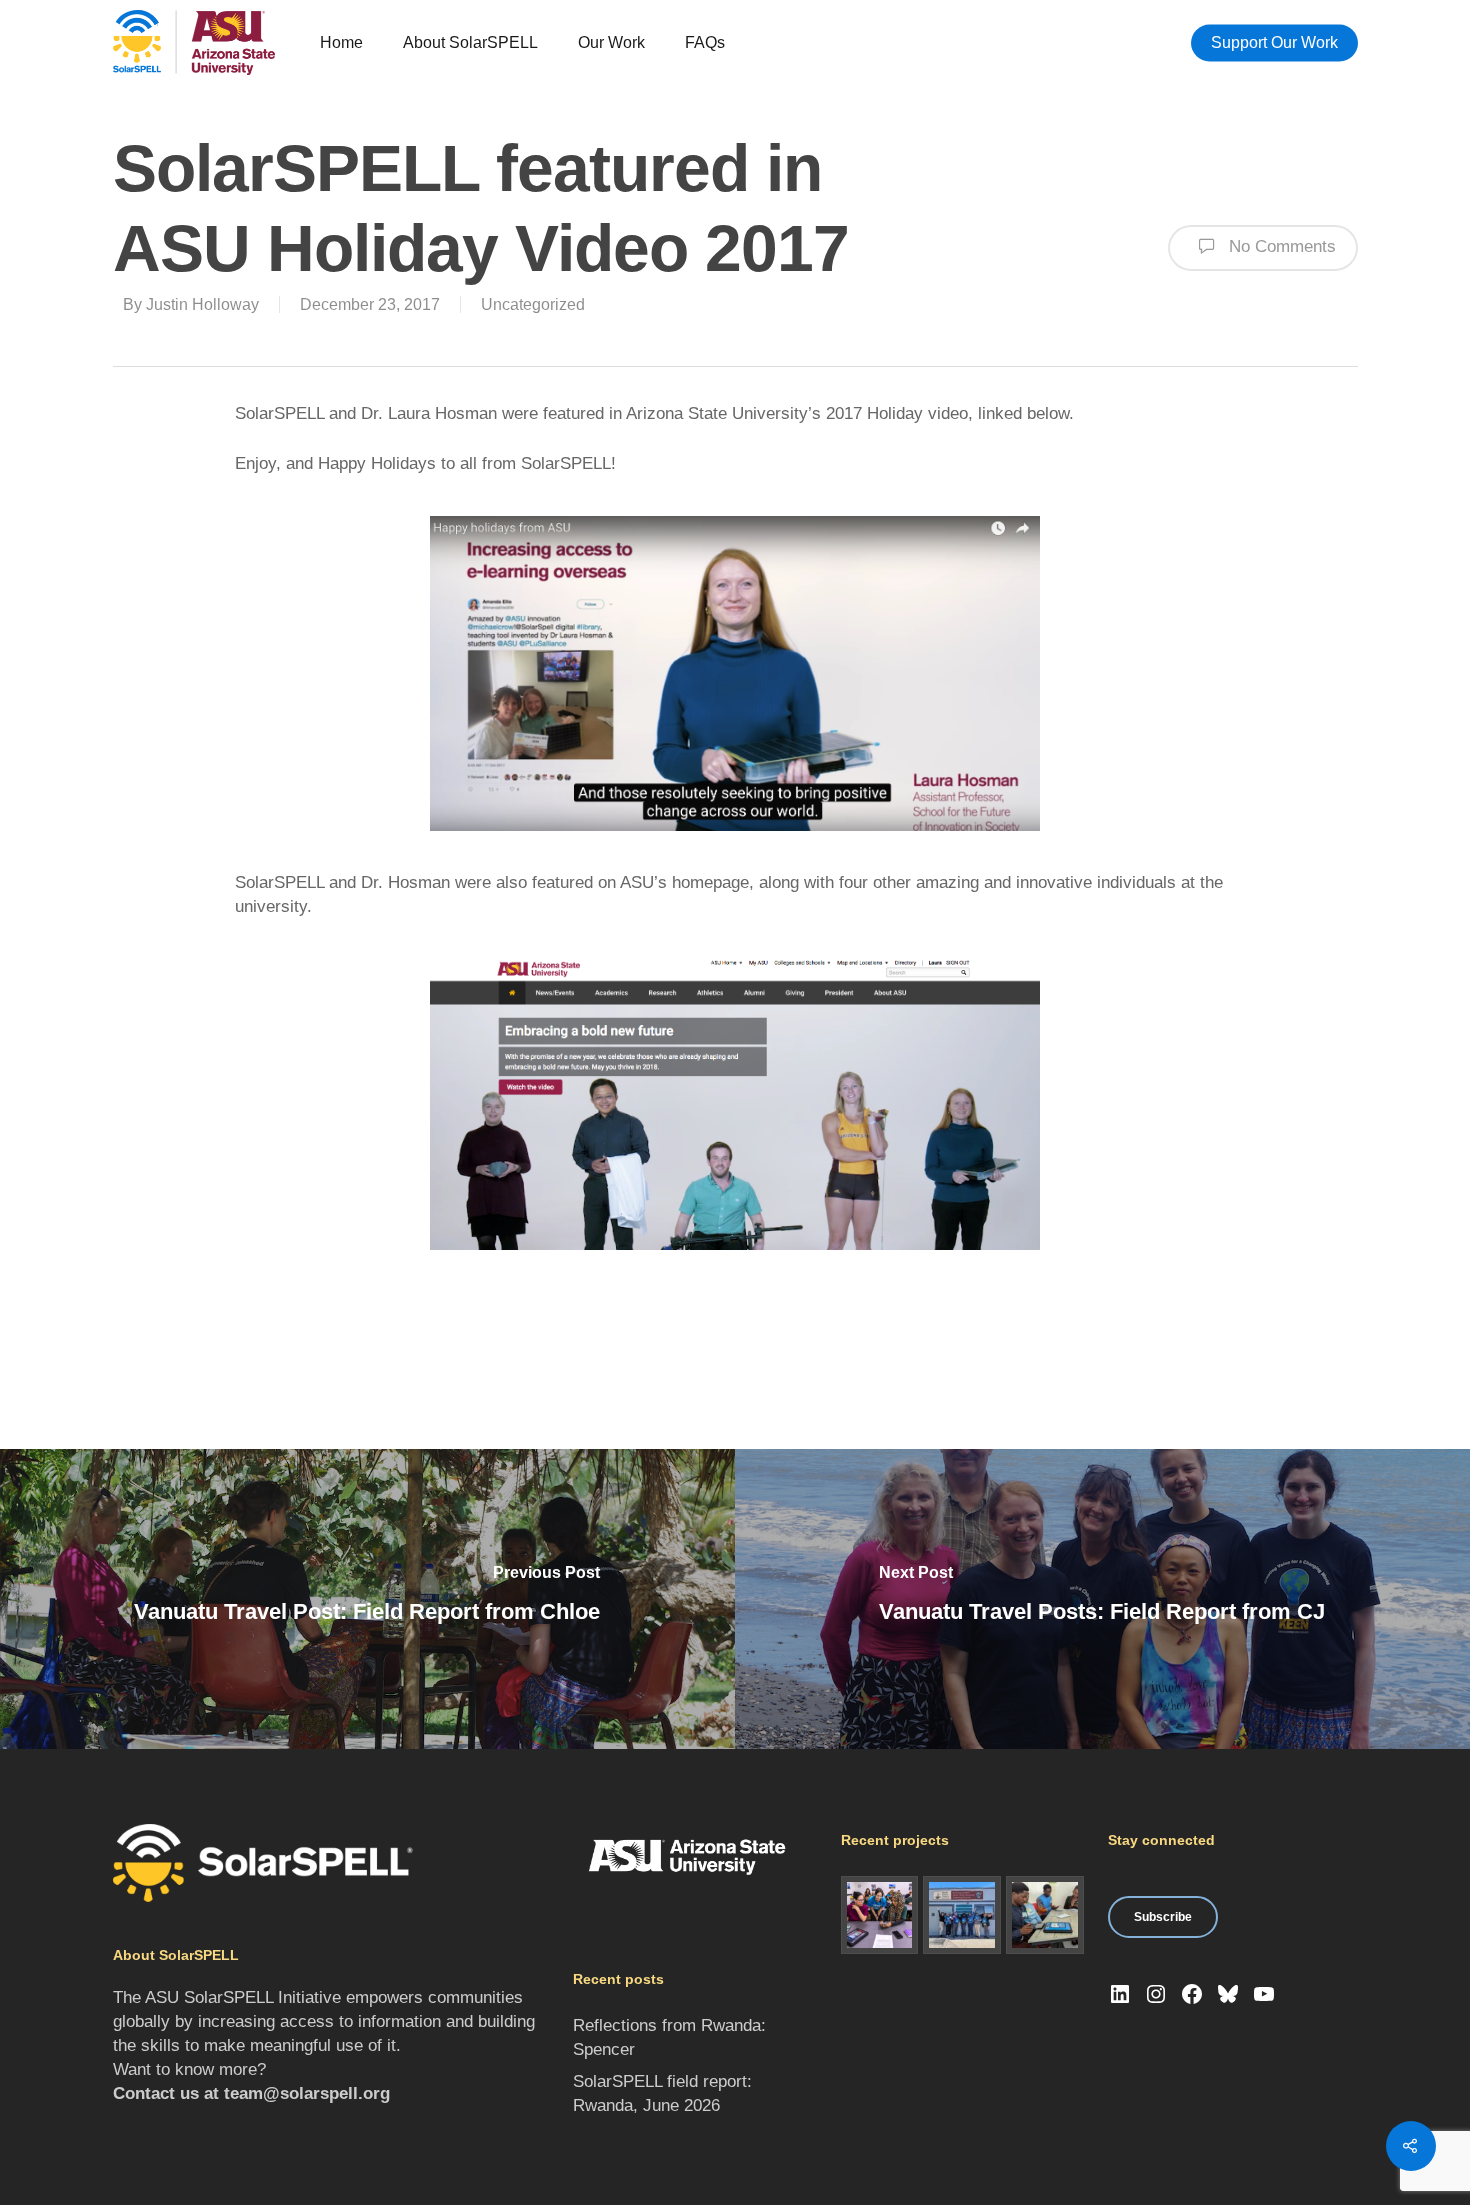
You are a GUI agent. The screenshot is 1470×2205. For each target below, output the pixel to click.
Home (341, 42)
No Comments (1280, 246)
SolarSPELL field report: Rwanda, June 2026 (662, 2093)
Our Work (611, 42)
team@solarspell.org (307, 2093)
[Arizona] (880, 1915)
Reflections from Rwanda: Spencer (669, 2037)
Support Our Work (1274, 42)
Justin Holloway (202, 304)
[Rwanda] (1045, 1915)
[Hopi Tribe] (962, 1915)
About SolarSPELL (470, 42)
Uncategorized (533, 304)
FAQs (705, 42)
